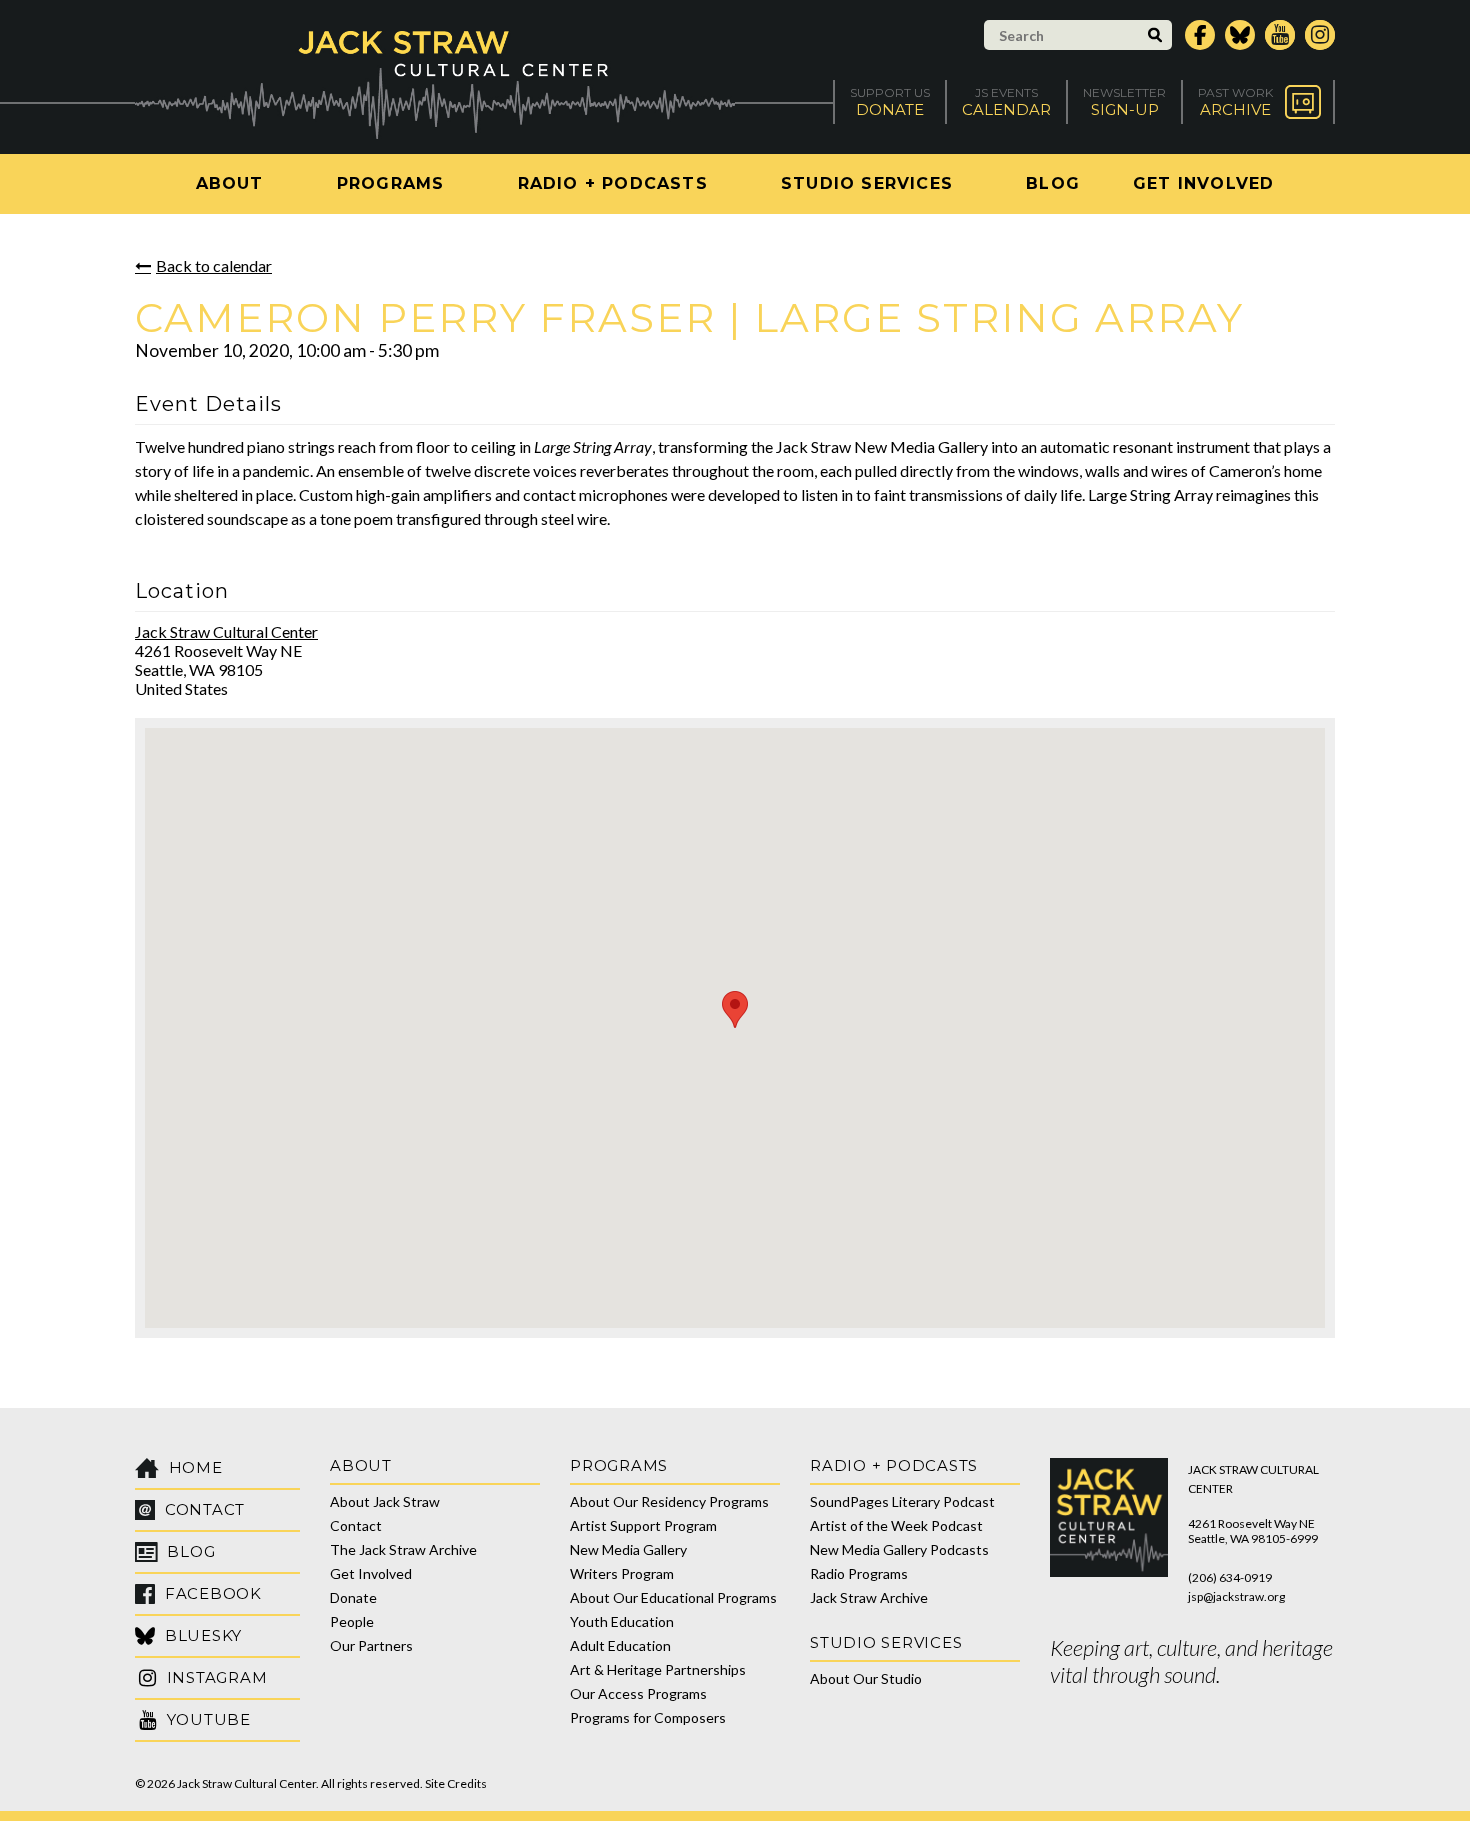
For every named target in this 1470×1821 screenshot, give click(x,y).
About (230, 183)
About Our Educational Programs (673, 1597)
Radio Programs (859, 1573)
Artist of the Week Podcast (896, 1525)
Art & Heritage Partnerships (658, 1669)
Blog (1053, 183)
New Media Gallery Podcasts (899, 1549)
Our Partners (371, 1645)
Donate (353, 1597)
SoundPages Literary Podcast (902, 1501)
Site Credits (456, 1783)
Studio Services (867, 183)
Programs (391, 183)
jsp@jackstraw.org (1236, 1596)
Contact (356, 1525)
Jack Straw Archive (869, 1597)
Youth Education (622, 1621)
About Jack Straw (385, 1501)
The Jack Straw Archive (403, 1549)
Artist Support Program (643, 1525)
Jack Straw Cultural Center (226, 631)
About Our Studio (866, 1678)
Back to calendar (214, 265)
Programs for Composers (648, 1717)
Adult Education (620, 1645)
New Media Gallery (628, 1549)
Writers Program (622, 1573)
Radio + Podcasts (613, 183)
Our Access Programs (638, 1693)
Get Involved (1203, 183)
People (352, 1621)
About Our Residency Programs (669, 1501)
